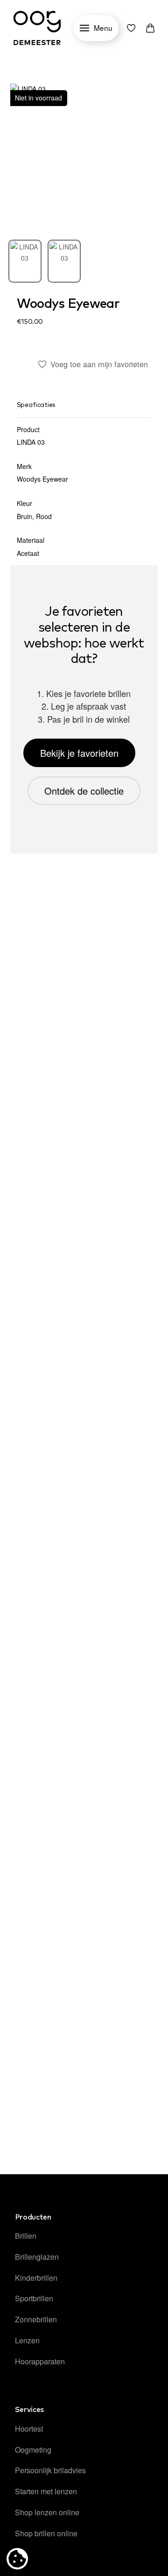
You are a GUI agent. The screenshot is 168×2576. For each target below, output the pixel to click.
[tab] (25, 261)
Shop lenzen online (47, 2512)
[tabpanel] (84, 158)
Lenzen (27, 2340)
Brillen (26, 2236)
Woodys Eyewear (68, 304)
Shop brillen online (46, 2533)
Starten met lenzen (46, 2491)
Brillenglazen (37, 2257)
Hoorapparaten (40, 2361)
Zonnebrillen (36, 2319)
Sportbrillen (34, 2298)
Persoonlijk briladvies (50, 2470)
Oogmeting (33, 2450)
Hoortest (29, 2429)
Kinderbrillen (36, 2278)
